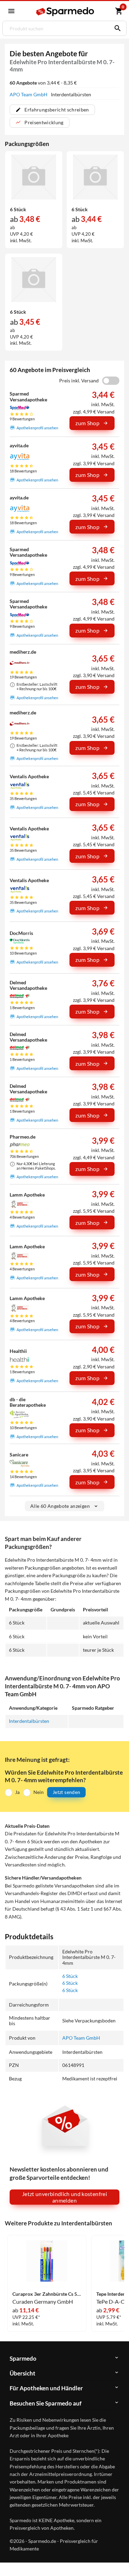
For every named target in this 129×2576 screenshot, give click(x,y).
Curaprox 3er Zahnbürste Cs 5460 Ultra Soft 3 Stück (47, 2294)
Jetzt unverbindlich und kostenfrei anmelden (64, 2197)
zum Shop (87, 423)
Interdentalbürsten (29, 1721)
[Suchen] (116, 28)
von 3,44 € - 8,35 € (43, 83)
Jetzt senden (66, 1792)
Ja (17, 1792)
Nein (39, 1792)
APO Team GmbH (29, 94)
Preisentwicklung (44, 122)
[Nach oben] (118, 2560)
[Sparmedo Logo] (66, 12)
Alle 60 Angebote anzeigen (60, 1506)
